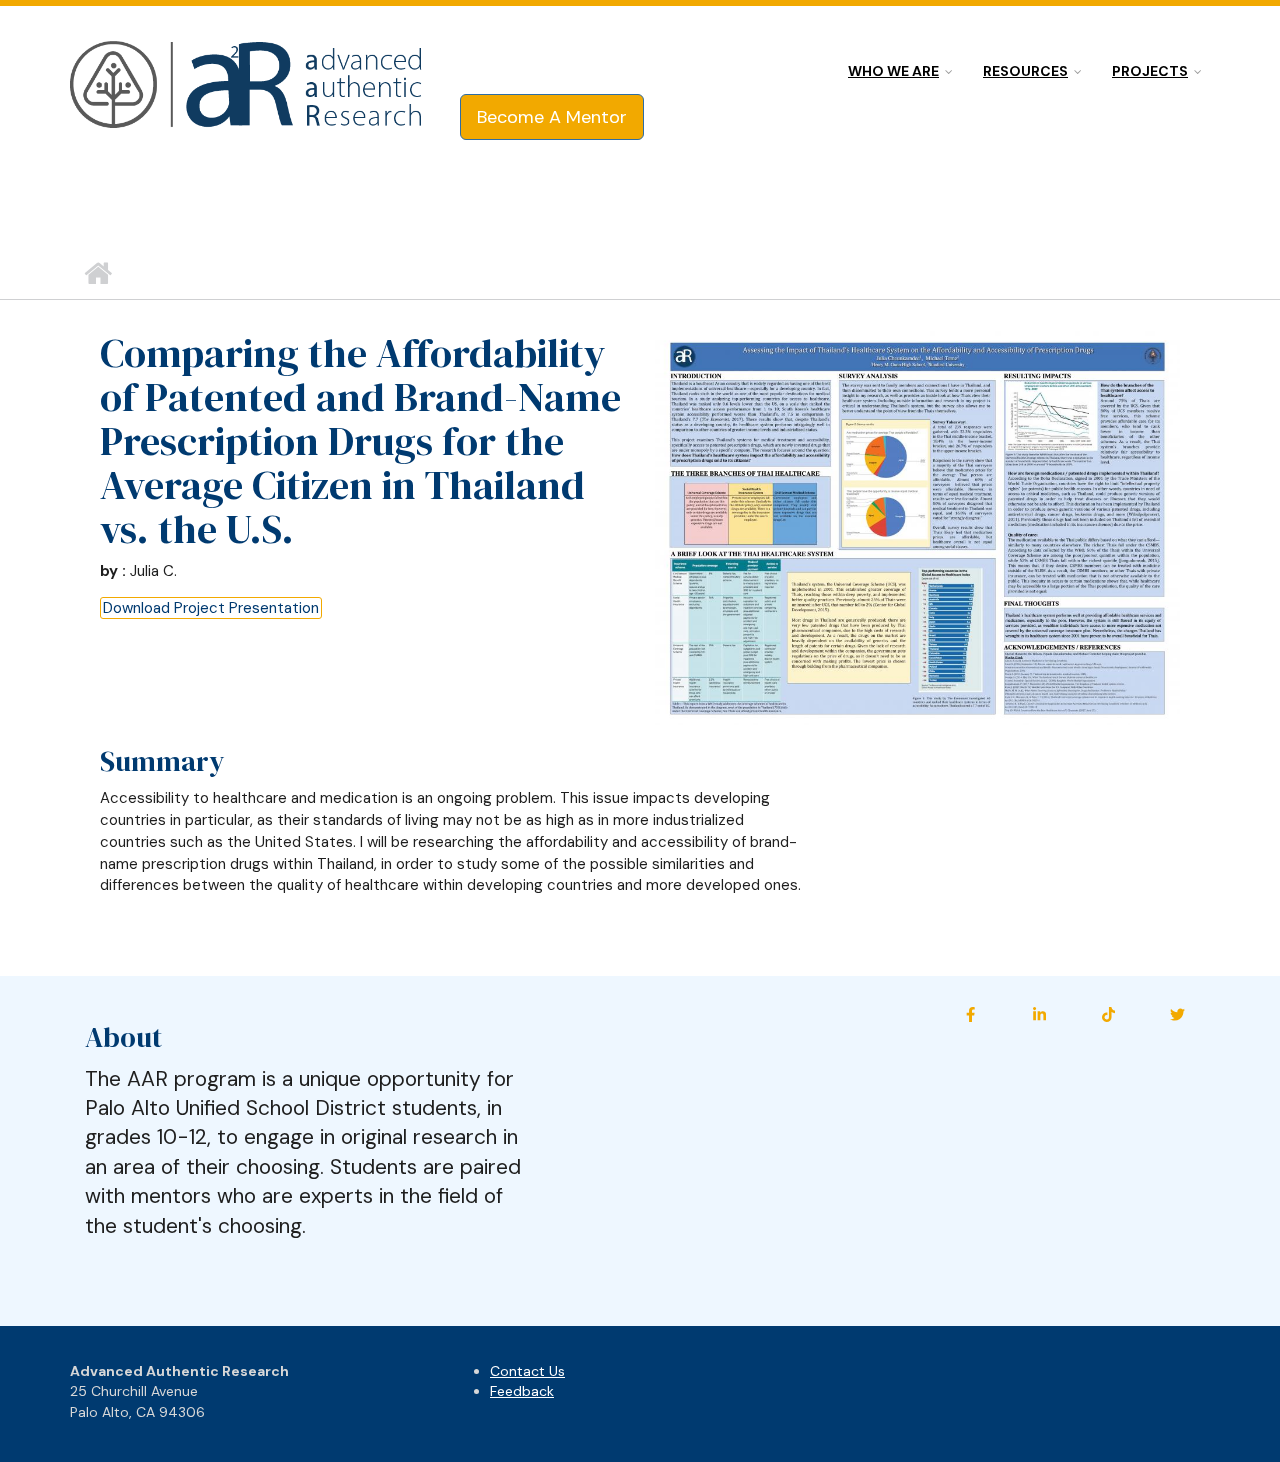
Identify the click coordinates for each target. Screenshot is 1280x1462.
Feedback (522, 1391)
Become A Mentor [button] (552, 117)
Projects (1150, 71)
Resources (1025, 71)
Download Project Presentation (211, 608)
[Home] (247, 86)
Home (97, 274)
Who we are (893, 71)
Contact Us (527, 1371)
